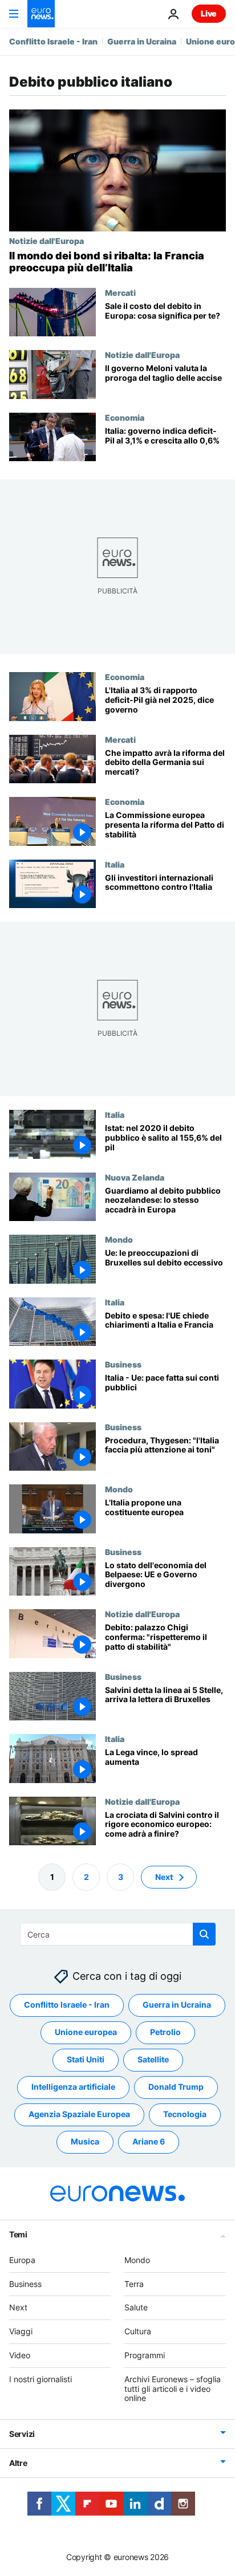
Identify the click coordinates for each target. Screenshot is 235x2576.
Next (164, 1877)
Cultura (138, 2331)
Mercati (120, 292)
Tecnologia (185, 2115)
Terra (134, 2284)
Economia (125, 417)
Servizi (22, 2434)
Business (123, 1364)
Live (209, 13)
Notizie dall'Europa (46, 241)
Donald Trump (176, 2087)
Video (20, 2355)
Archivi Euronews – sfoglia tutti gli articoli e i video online (173, 2389)
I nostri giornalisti (40, 2379)
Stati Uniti (86, 2060)
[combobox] (118, 1934)
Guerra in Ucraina (142, 41)
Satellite (153, 2060)
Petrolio (165, 2032)
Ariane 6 (149, 2142)
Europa (22, 2260)
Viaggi (21, 2331)
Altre (18, 2463)
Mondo (119, 1239)
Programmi (145, 2355)
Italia (115, 864)
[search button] (204, 1934)
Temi (18, 2234)
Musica (85, 2142)
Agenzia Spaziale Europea (79, 2115)
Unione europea (86, 2032)
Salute (136, 2308)
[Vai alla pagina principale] (41, 14)
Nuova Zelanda (135, 1177)
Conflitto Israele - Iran (53, 41)
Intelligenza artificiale (73, 2087)
